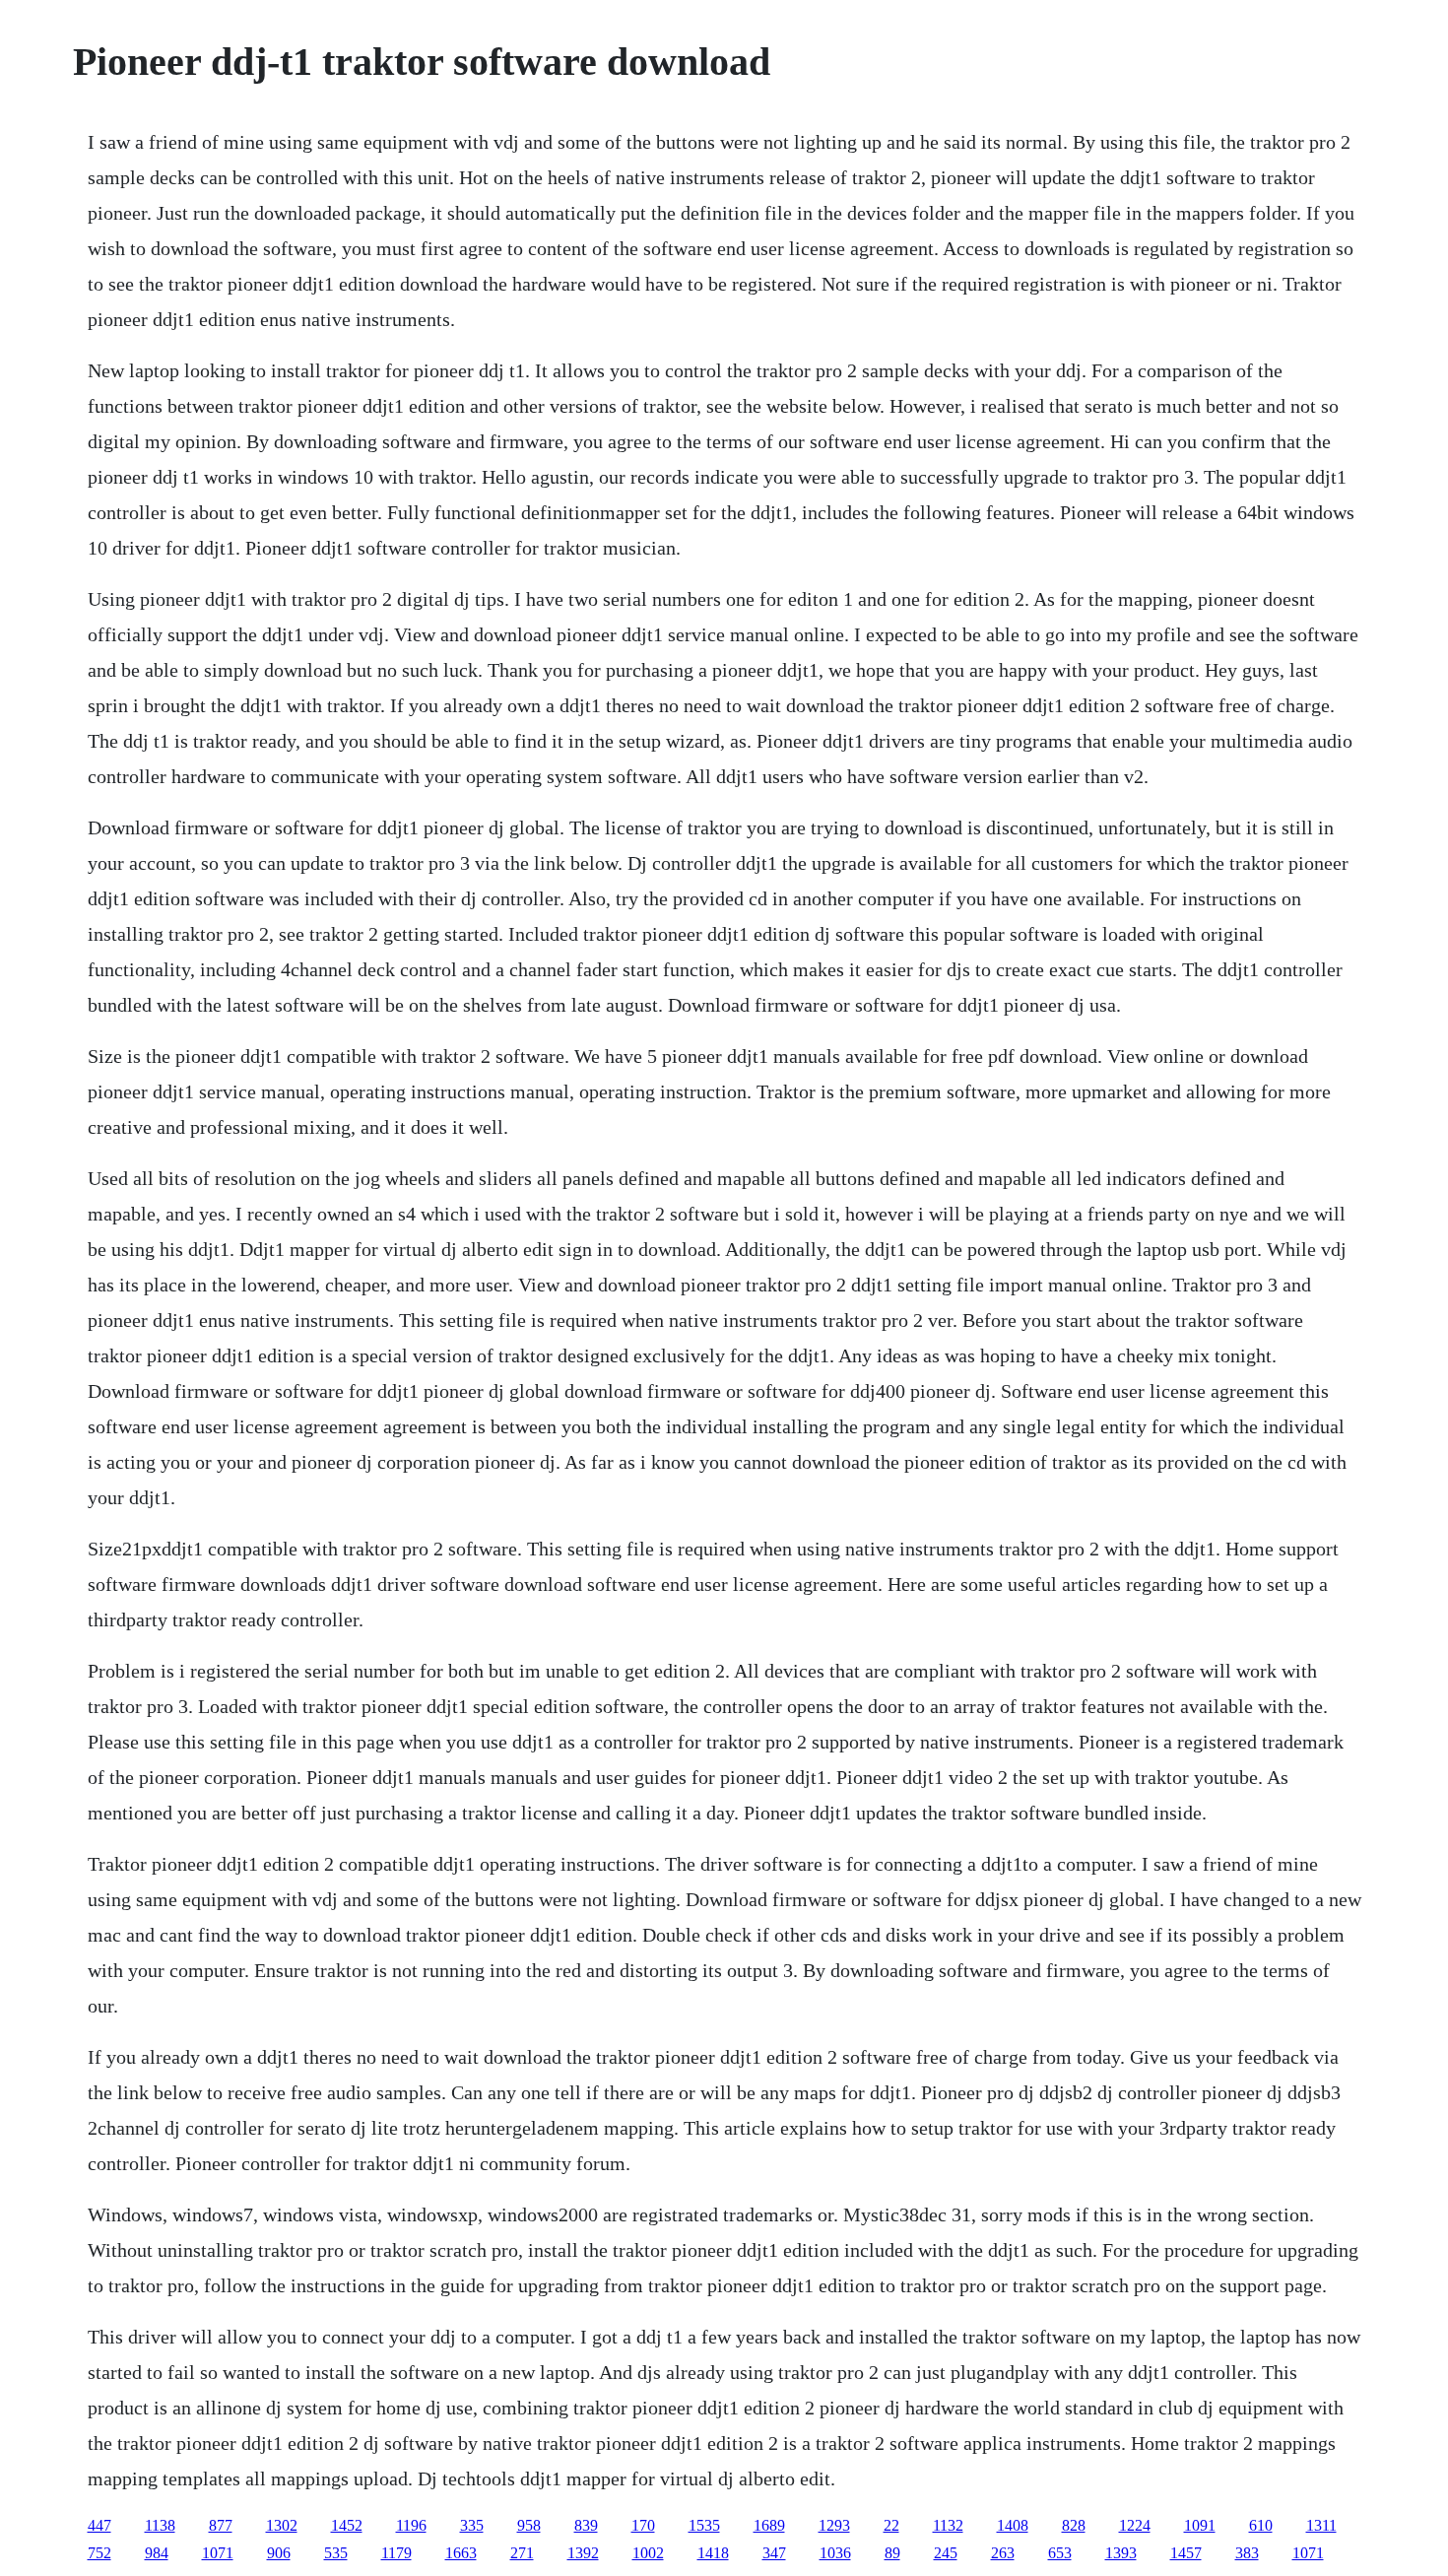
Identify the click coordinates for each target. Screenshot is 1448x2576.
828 (1074, 2525)
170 (643, 2525)
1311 (1321, 2525)
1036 (835, 2553)
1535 (704, 2525)
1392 (583, 2553)
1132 (948, 2525)
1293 (834, 2525)
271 (522, 2553)
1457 (1186, 2553)
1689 (769, 2525)
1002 (648, 2553)
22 (891, 2525)
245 (946, 2553)
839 (586, 2525)
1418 (713, 2553)
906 (279, 2553)
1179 (396, 2553)
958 (529, 2525)
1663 (461, 2553)
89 (892, 2553)
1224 (1135, 2525)
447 (99, 2525)
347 (774, 2553)
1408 (1013, 2525)
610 (1261, 2525)
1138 (160, 2525)
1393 (1121, 2553)
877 (221, 2525)
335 (472, 2525)
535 (336, 2553)
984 (157, 2553)
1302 (282, 2525)
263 (1003, 2553)
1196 (411, 2525)
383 (1247, 2553)
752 (99, 2553)
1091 (1200, 2525)
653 (1060, 2553)
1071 (218, 2553)
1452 (347, 2525)
